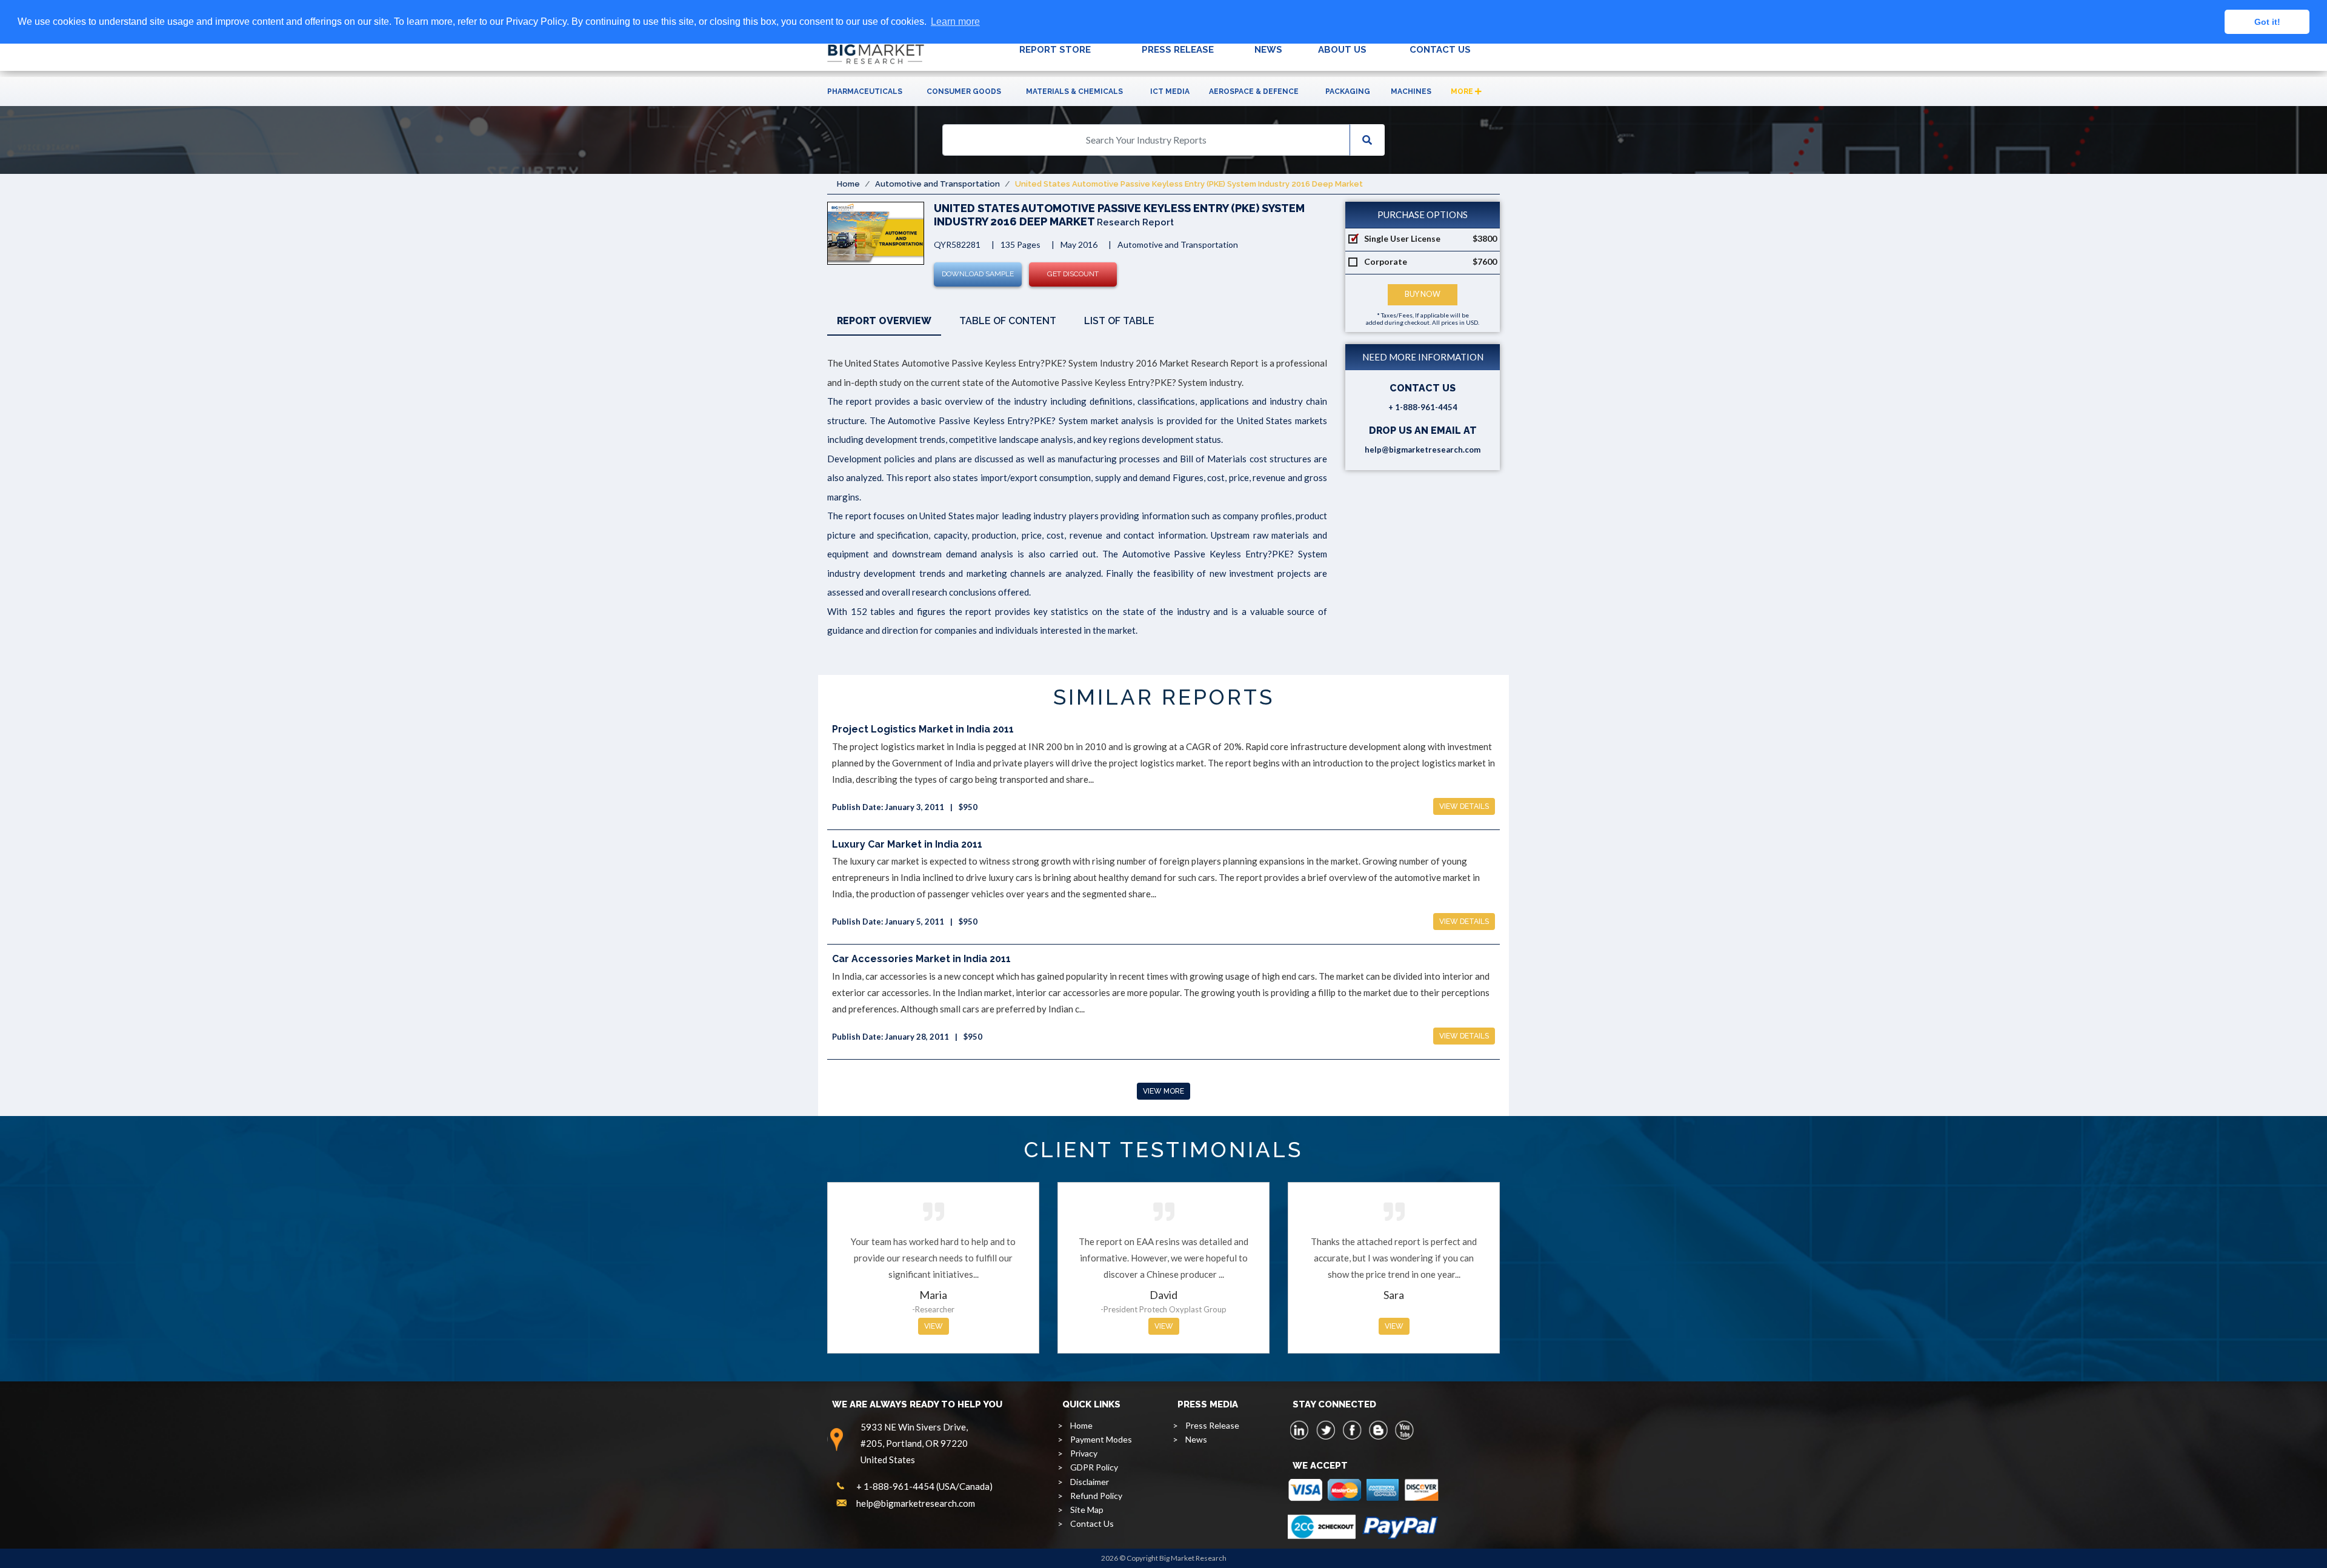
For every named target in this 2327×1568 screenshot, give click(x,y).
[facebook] (1352, 1430)
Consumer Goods (964, 91)
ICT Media (1170, 91)
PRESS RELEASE (1178, 50)
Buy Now (1423, 294)
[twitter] (1326, 1430)
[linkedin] (1300, 1430)
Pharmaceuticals (865, 91)
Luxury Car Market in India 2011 (907, 844)
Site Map (1087, 1510)
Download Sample (978, 274)
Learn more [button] (955, 22)
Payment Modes (1101, 1439)
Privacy (1084, 1453)
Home (848, 184)
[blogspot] (1378, 1430)
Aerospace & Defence (1254, 91)
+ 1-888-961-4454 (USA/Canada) (924, 1486)
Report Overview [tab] (884, 321)
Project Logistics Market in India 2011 (923, 729)
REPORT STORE (1055, 50)
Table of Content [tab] (1008, 321)
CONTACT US (1440, 50)
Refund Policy (1096, 1496)
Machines (1411, 91)
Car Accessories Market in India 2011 (921, 959)
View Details (1464, 806)
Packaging (1348, 91)
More (1463, 91)
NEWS (1268, 50)
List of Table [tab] (1119, 321)
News (1196, 1439)
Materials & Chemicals (1074, 91)
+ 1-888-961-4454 (1423, 407)
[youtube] (1404, 1430)
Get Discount (1073, 274)
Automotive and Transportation (937, 184)
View (934, 1326)
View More (1163, 1091)
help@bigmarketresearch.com (1423, 450)
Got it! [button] (2267, 22)
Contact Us (1092, 1523)
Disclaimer (1090, 1482)
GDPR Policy (1094, 1467)
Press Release (1212, 1425)
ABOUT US (1342, 50)
